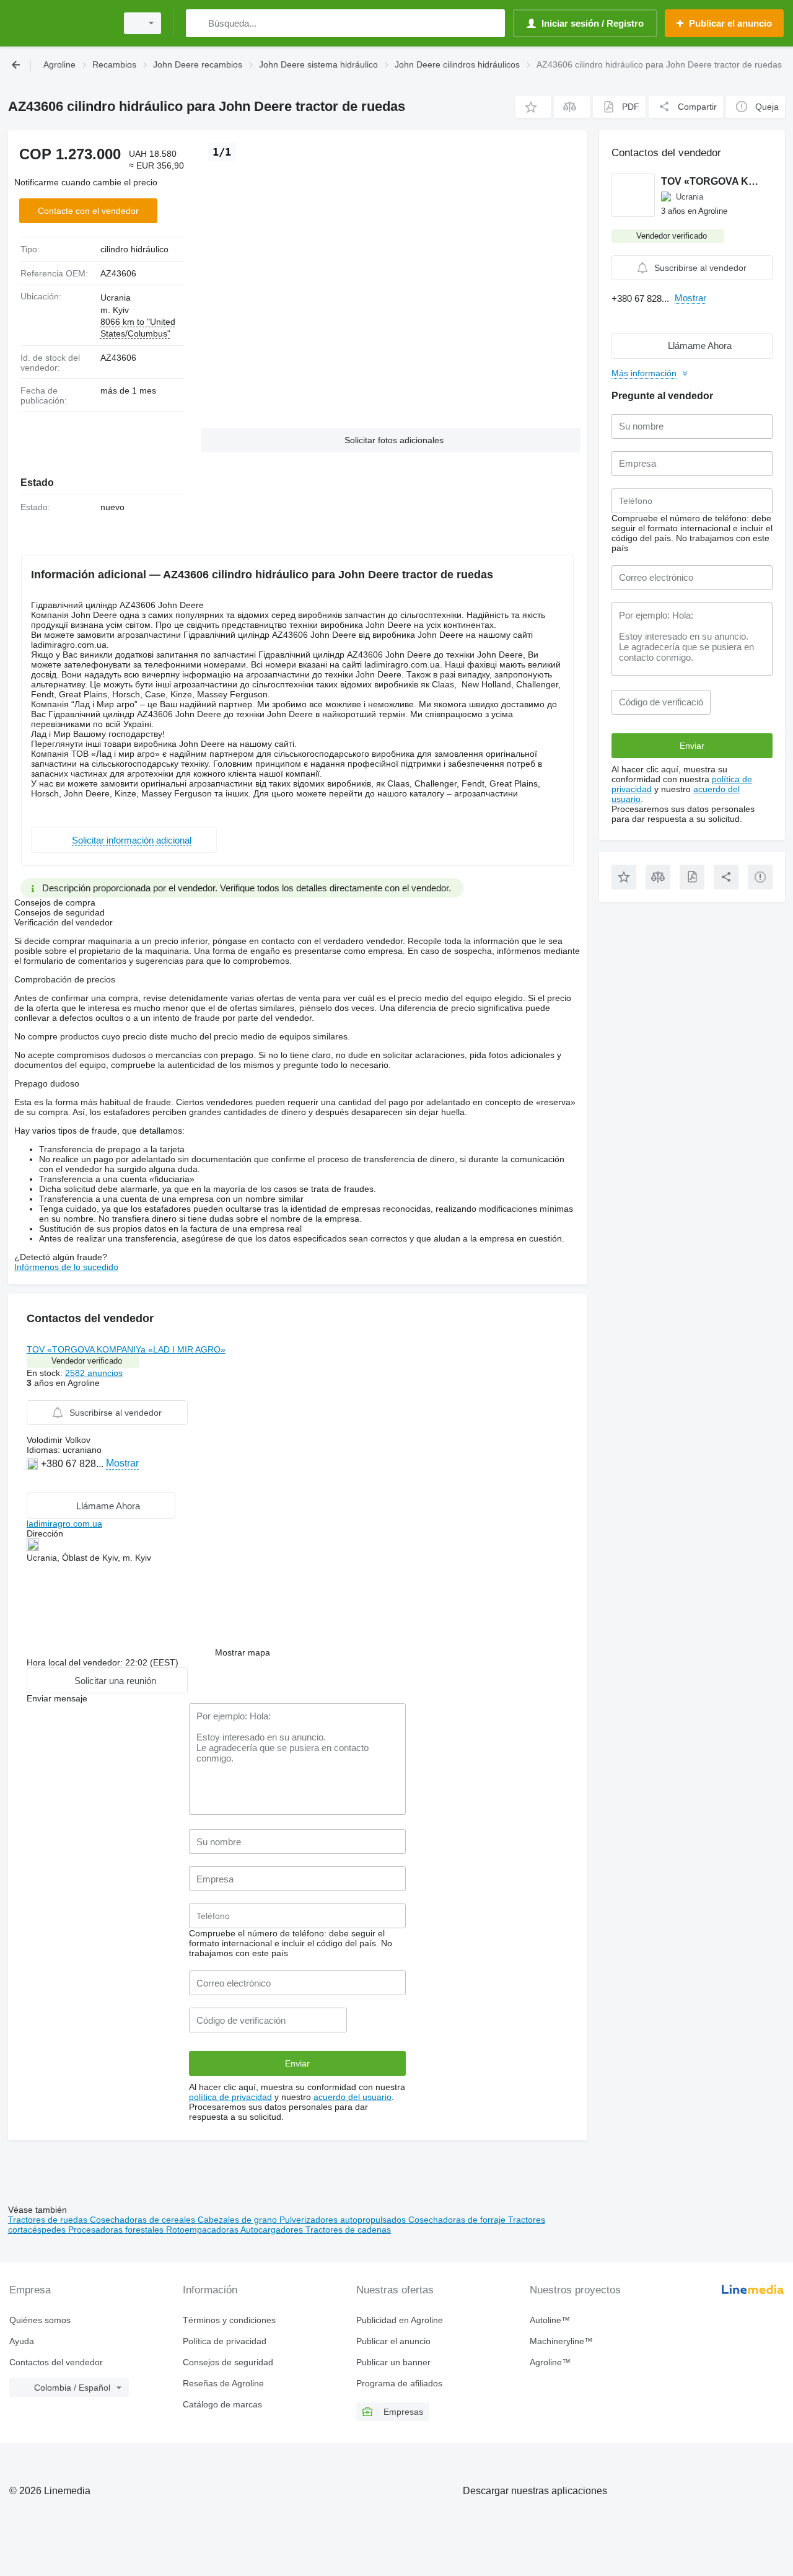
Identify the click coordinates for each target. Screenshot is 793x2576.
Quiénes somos (40, 2320)
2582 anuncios (94, 1373)
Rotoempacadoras (203, 2230)
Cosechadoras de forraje (458, 2220)
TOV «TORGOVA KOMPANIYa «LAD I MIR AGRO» (126, 1349)
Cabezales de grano (239, 2220)
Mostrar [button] (122, 1463)
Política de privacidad (225, 2341)
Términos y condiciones (229, 2320)
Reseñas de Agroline (223, 2383)
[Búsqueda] (198, 23)
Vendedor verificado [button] (87, 1361)
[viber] (34, 1482)
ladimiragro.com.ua (64, 1524)
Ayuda (22, 2341)
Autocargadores (273, 2230)
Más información (644, 373)
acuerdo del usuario (353, 2097)
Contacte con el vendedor (88, 211)
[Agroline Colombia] (59, 23)
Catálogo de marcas (222, 2404)
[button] (533, 107)
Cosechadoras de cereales (144, 2220)
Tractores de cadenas (348, 2230)
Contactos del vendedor (56, 2362)
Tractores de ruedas (49, 2220)
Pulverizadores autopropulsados (344, 2220)
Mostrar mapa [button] (243, 1652)
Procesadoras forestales (117, 2230)
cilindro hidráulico (134, 249)
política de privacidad (230, 2097)
